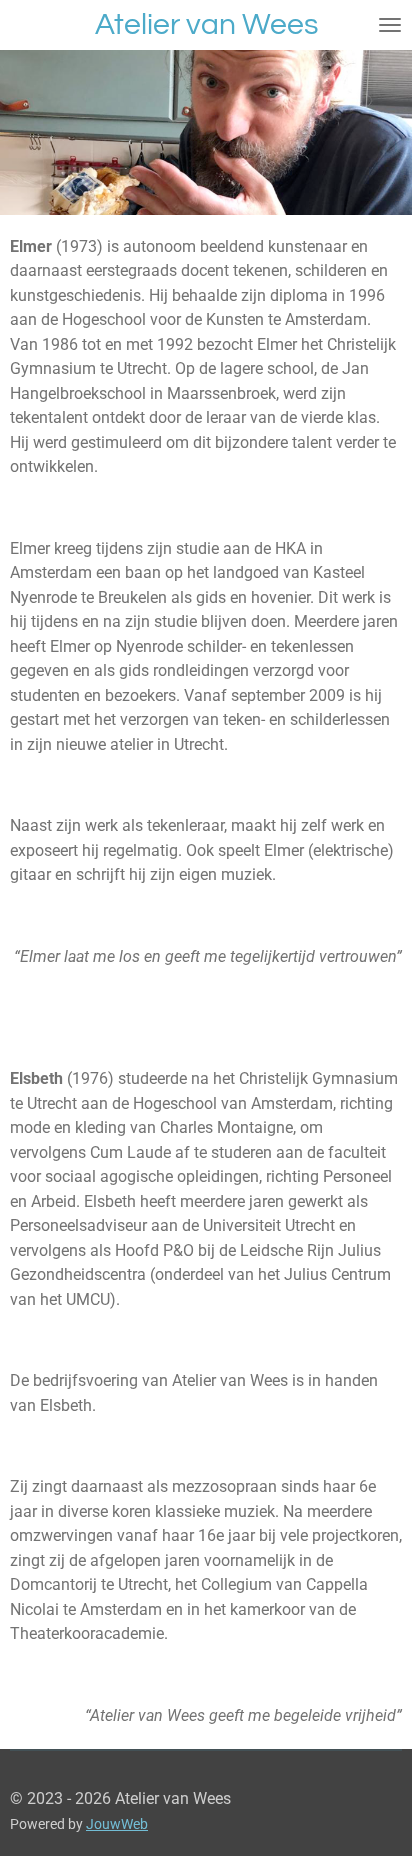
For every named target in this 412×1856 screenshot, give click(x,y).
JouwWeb (117, 1824)
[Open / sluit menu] (390, 25)
